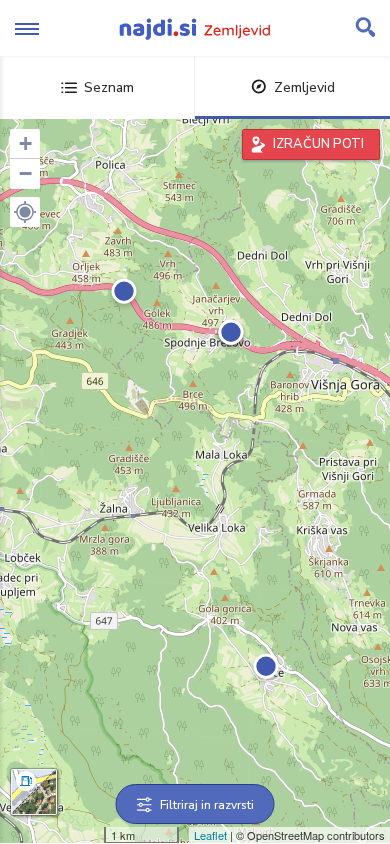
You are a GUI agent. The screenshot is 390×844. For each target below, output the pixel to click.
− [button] (25, 173)
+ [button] (25, 143)
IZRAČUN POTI (318, 144)
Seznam (109, 87)
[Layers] (34, 792)
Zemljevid (304, 87)
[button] (25, 212)
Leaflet (210, 835)
